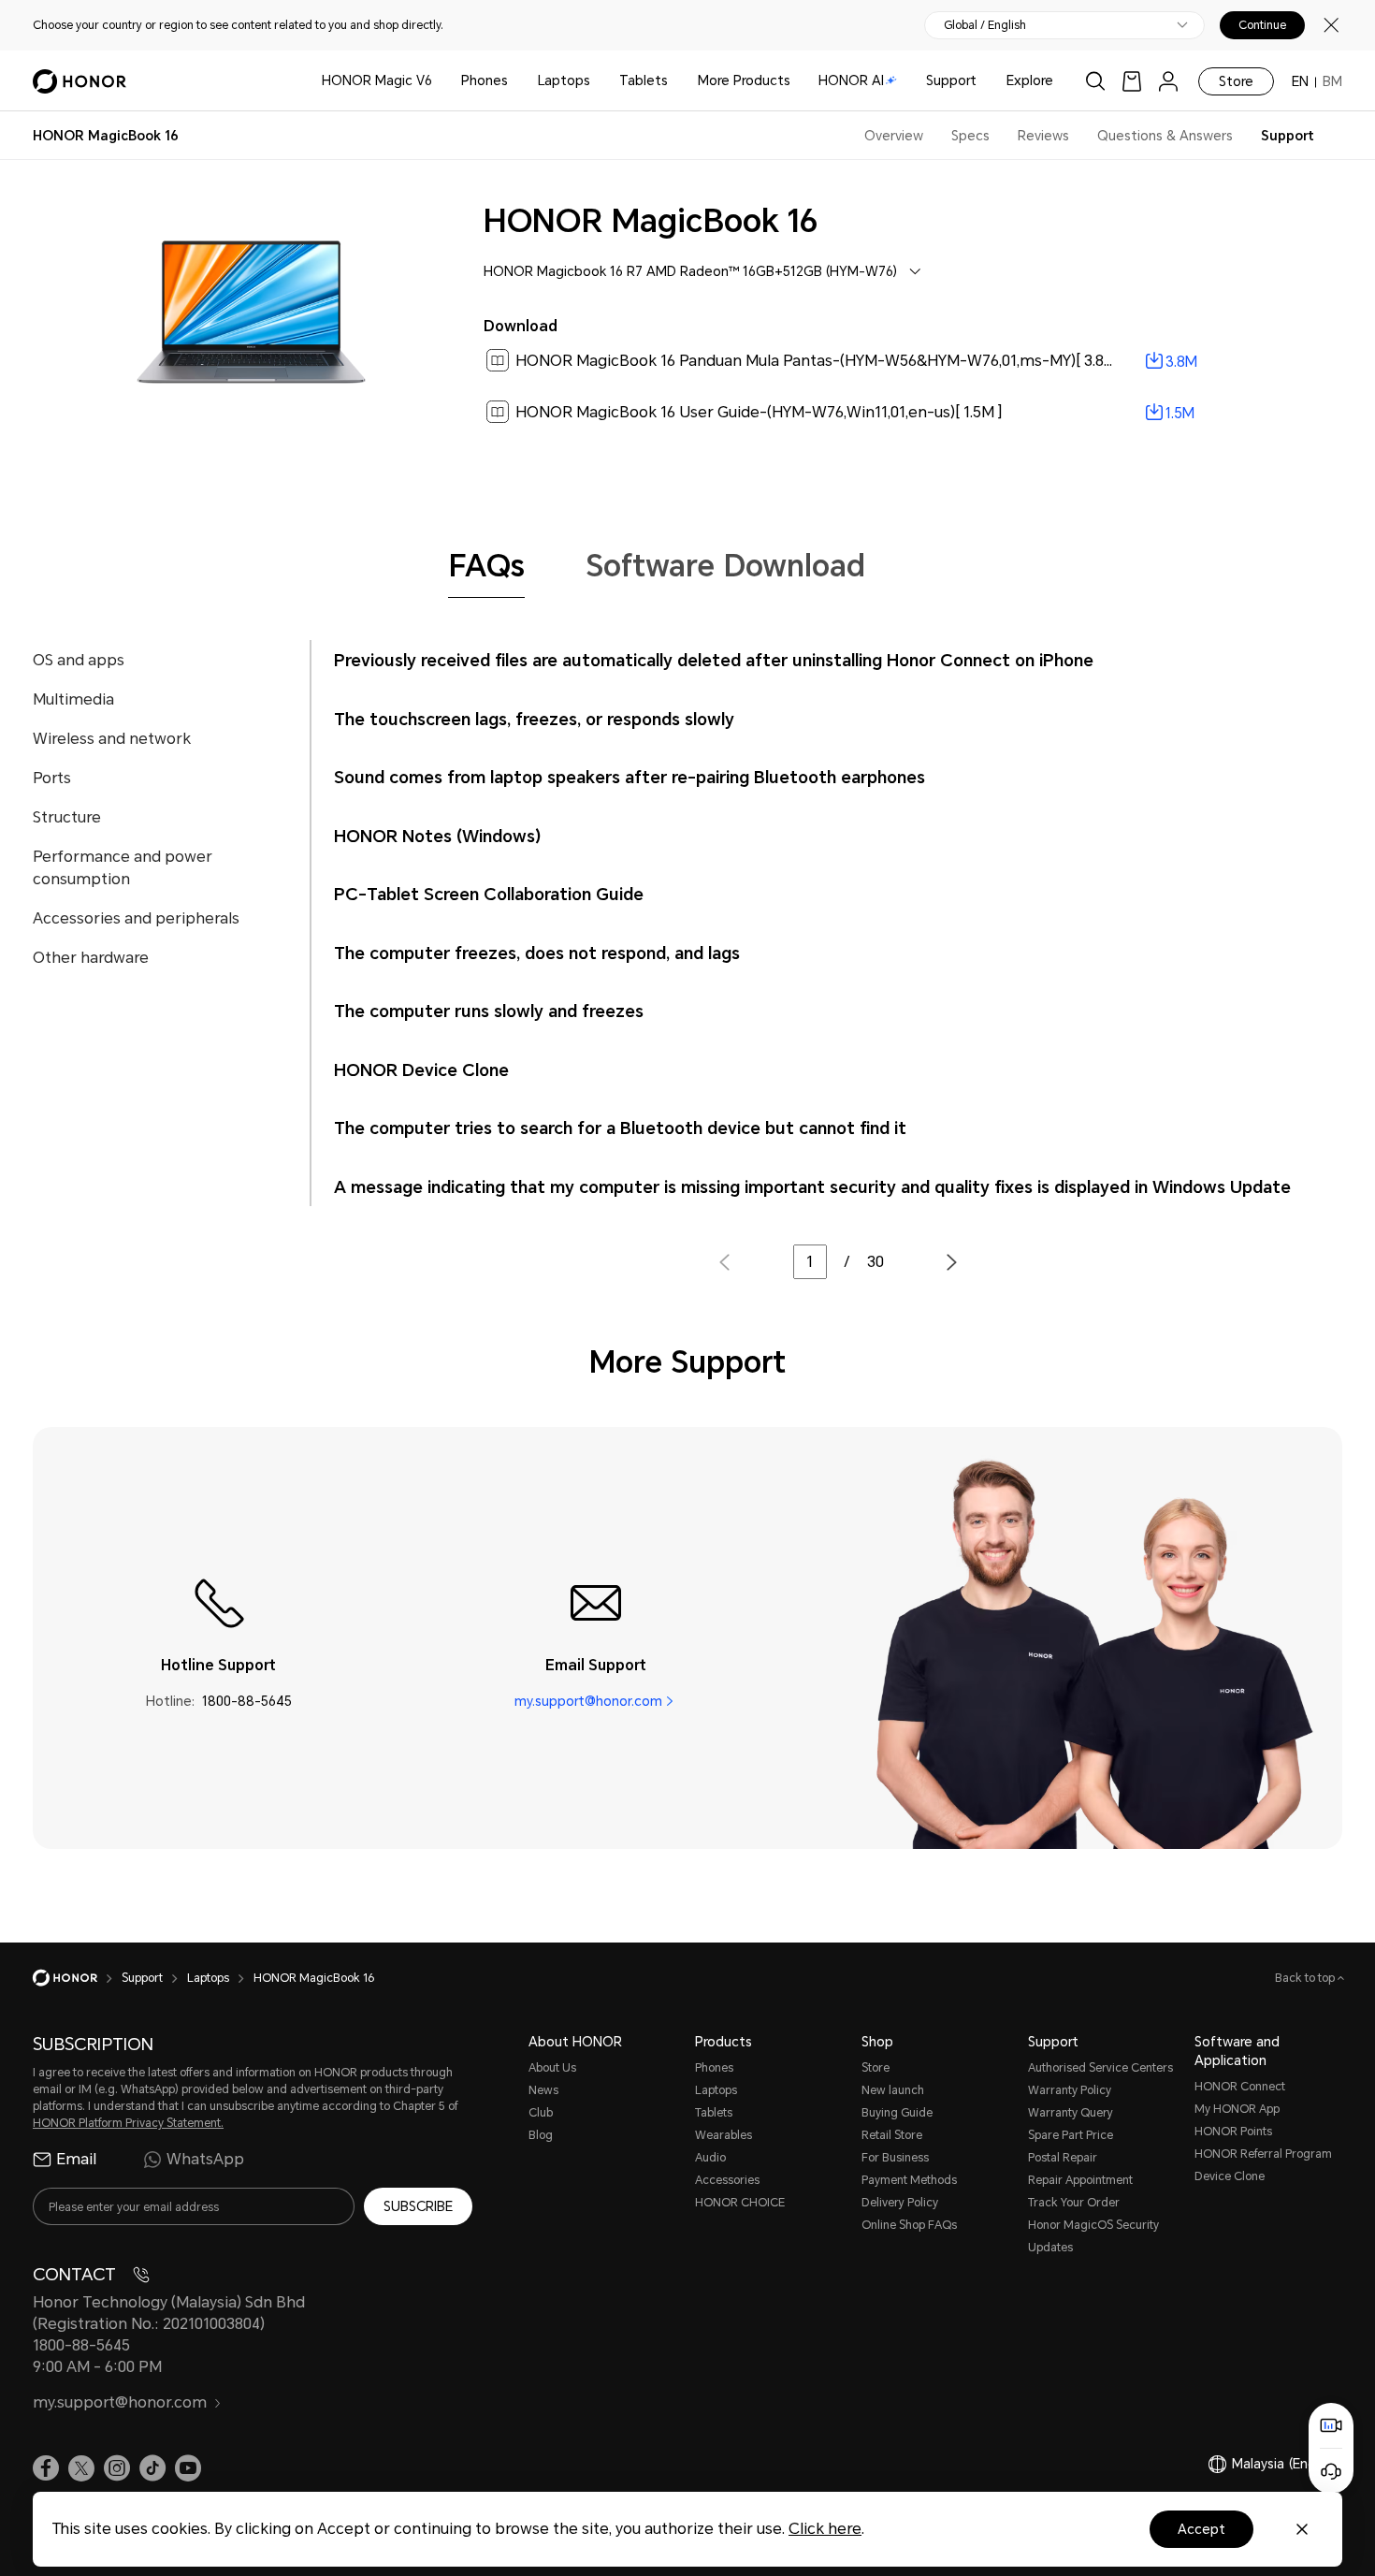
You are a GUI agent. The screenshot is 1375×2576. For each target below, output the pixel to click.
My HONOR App (1237, 2109)
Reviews (1043, 136)
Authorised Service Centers (1100, 2068)
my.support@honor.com (588, 1701)
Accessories (727, 2180)
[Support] (984, 81)
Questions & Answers (1165, 136)
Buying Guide (897, 2113)
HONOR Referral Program (1263, 2154)
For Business (895, 2158)
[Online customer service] (1331, 2471)
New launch (893, 2090)
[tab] (486, 566)
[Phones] (515, 81)
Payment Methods (909, 2180)
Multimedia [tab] (73, 699)
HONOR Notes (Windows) (437, 836)
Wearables (724, 2135)
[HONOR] (77, 1978)
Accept (1201, 2529)
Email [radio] (76, 2159)
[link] (1132, 81)
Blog (541, 2135)
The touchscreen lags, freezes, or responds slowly (534, 719)
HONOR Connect (1240, 2087)
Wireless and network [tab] (112, 739)
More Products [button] (744, 80)
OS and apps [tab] (79, 660)
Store (1236, 81)
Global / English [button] (985, 25)
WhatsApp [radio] (205, 2159)
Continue (1262, 25)
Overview (894, 136)
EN (1300, 81)
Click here (825, 2529)
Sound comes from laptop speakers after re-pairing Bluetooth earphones (630, 777)
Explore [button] (1030, 80)
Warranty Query (1071, 2113)
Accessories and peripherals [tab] (136, 918)
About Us (552, 2068)
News (543, 2090)
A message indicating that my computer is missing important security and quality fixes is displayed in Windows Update (812, 1187)
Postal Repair (1063, 2158)
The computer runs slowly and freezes (489, 1011)
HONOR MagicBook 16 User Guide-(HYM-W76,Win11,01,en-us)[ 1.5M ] (759, 412)
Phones (485, 80)
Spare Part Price (1071, 2135)
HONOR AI (851, 80)
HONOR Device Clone (421, 1070)
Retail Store (892, 2135)
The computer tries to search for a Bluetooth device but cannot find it (620, 1128)
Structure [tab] (67, 817)
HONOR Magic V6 (377, 80)
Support (951, 80)
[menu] (1168, 81)
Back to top (1306, 1978)
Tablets (644, 80)
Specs (970, 136)
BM (1332, 81)
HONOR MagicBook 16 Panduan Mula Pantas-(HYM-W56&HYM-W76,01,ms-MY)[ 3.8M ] (820, 361)
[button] (952, 1264)
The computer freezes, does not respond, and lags (537, 953)
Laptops (564, 80)
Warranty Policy (1070, 2090)
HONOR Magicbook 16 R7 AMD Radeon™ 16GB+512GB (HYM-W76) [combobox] (690, 271)
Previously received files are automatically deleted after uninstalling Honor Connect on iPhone (714, 660)
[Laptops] (598, 81)
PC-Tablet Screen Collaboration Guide (489, 894)
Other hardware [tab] (91, 958)
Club (541, 2113)
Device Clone (1230, 2176)
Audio (710, 2158)
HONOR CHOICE (740, 2203)
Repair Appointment (1080, 2180)
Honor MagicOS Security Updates (1093, 2236)
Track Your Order (1074, 2203)
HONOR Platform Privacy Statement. (128, 2123)
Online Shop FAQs (909, 2225)
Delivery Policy (900, 2203)
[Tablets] (675, 81)
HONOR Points (1233, 2132)
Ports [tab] (52, 778)
